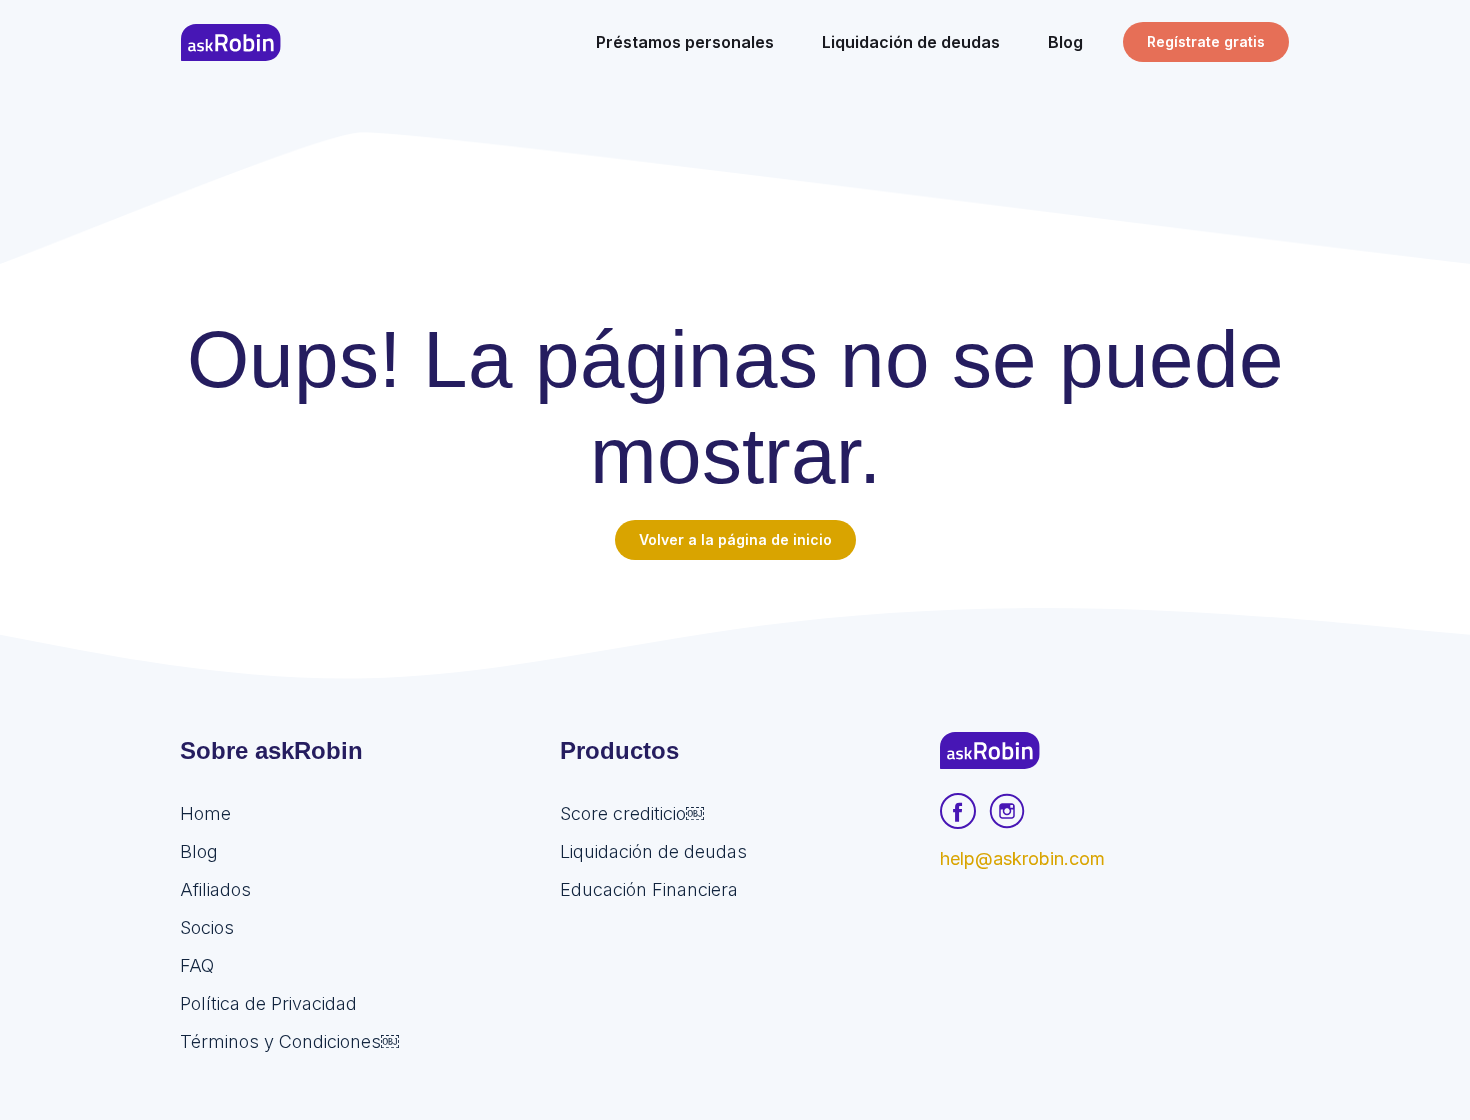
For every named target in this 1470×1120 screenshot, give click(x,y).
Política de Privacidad (268, 1003)
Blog (199, 851)
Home (205, 813)
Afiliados (215, 889)
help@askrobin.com (1022, 858)
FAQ (197, 965)
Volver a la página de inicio (735, 539)
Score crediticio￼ (632, 813)
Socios (207, 927)
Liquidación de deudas (653, 851)
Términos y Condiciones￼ (289, 1041)
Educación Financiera (649, 889)
